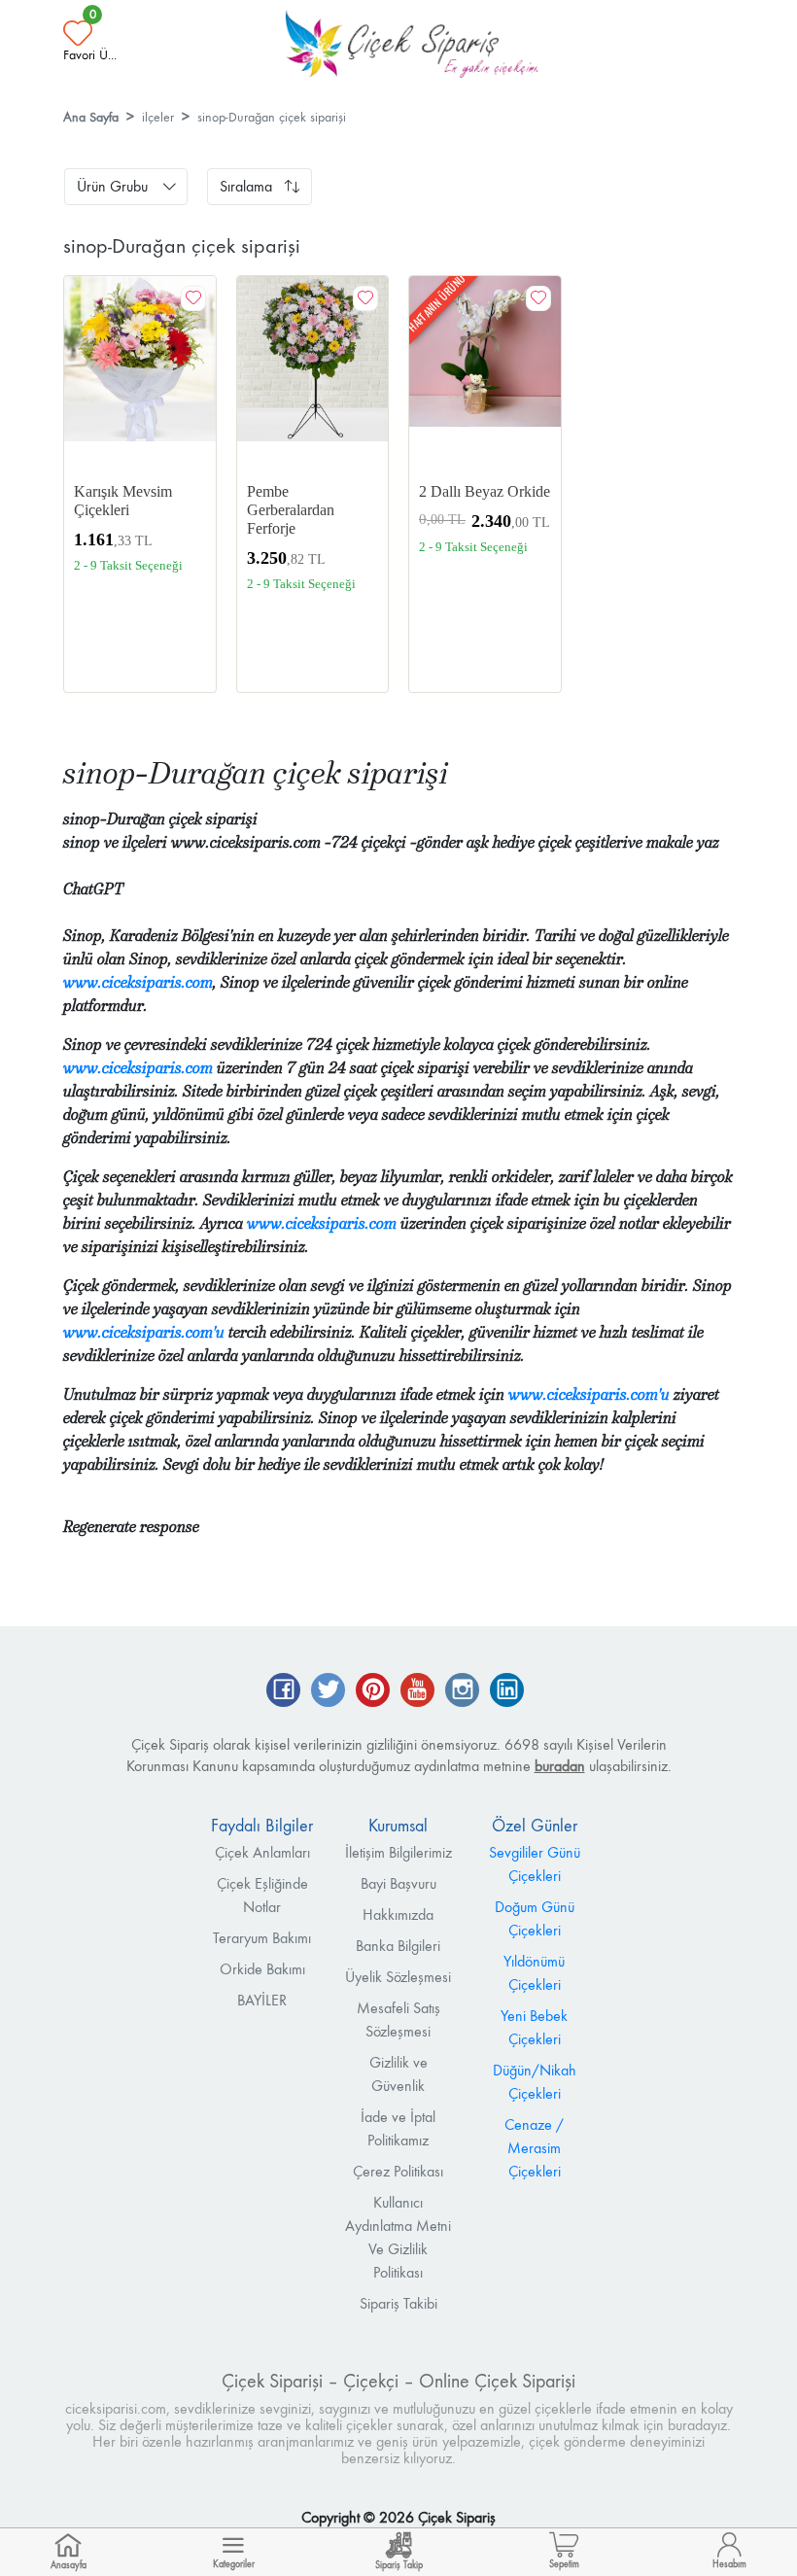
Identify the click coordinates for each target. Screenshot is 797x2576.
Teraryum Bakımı (262, 1938)
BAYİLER (262, 2000)
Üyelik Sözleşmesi (398, 1977)
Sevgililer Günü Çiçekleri (535, 1864)
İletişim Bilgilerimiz (398, 1852)
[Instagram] (462, 1692)
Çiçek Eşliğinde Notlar (262, 1895)
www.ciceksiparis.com (138, 982)
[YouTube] (417, 1692)
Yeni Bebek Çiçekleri (534, 2027)
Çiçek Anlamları (262, 1852)
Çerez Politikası (398, 2171)
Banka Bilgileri (398, 1946)
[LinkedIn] (507, 1692)
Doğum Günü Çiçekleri (535, 1918)
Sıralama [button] (246, 186)
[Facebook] (283, 1692)
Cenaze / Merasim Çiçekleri (534, 2148)
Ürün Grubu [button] (112, 186)
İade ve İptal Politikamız (398, 2128)
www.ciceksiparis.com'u (144, 1332)
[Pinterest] (373, 1692)
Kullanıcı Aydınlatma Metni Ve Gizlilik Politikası (398, 2237)
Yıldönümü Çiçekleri (534, 1973)
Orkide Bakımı (262, 1969)
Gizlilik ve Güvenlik (398, 2074)
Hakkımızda (398, 1915)
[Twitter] (328, 1692)
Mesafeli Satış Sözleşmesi (398, 2019)
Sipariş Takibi (398, 2303)
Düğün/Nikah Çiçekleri (535, 2082)
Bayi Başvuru (398, 1883)
